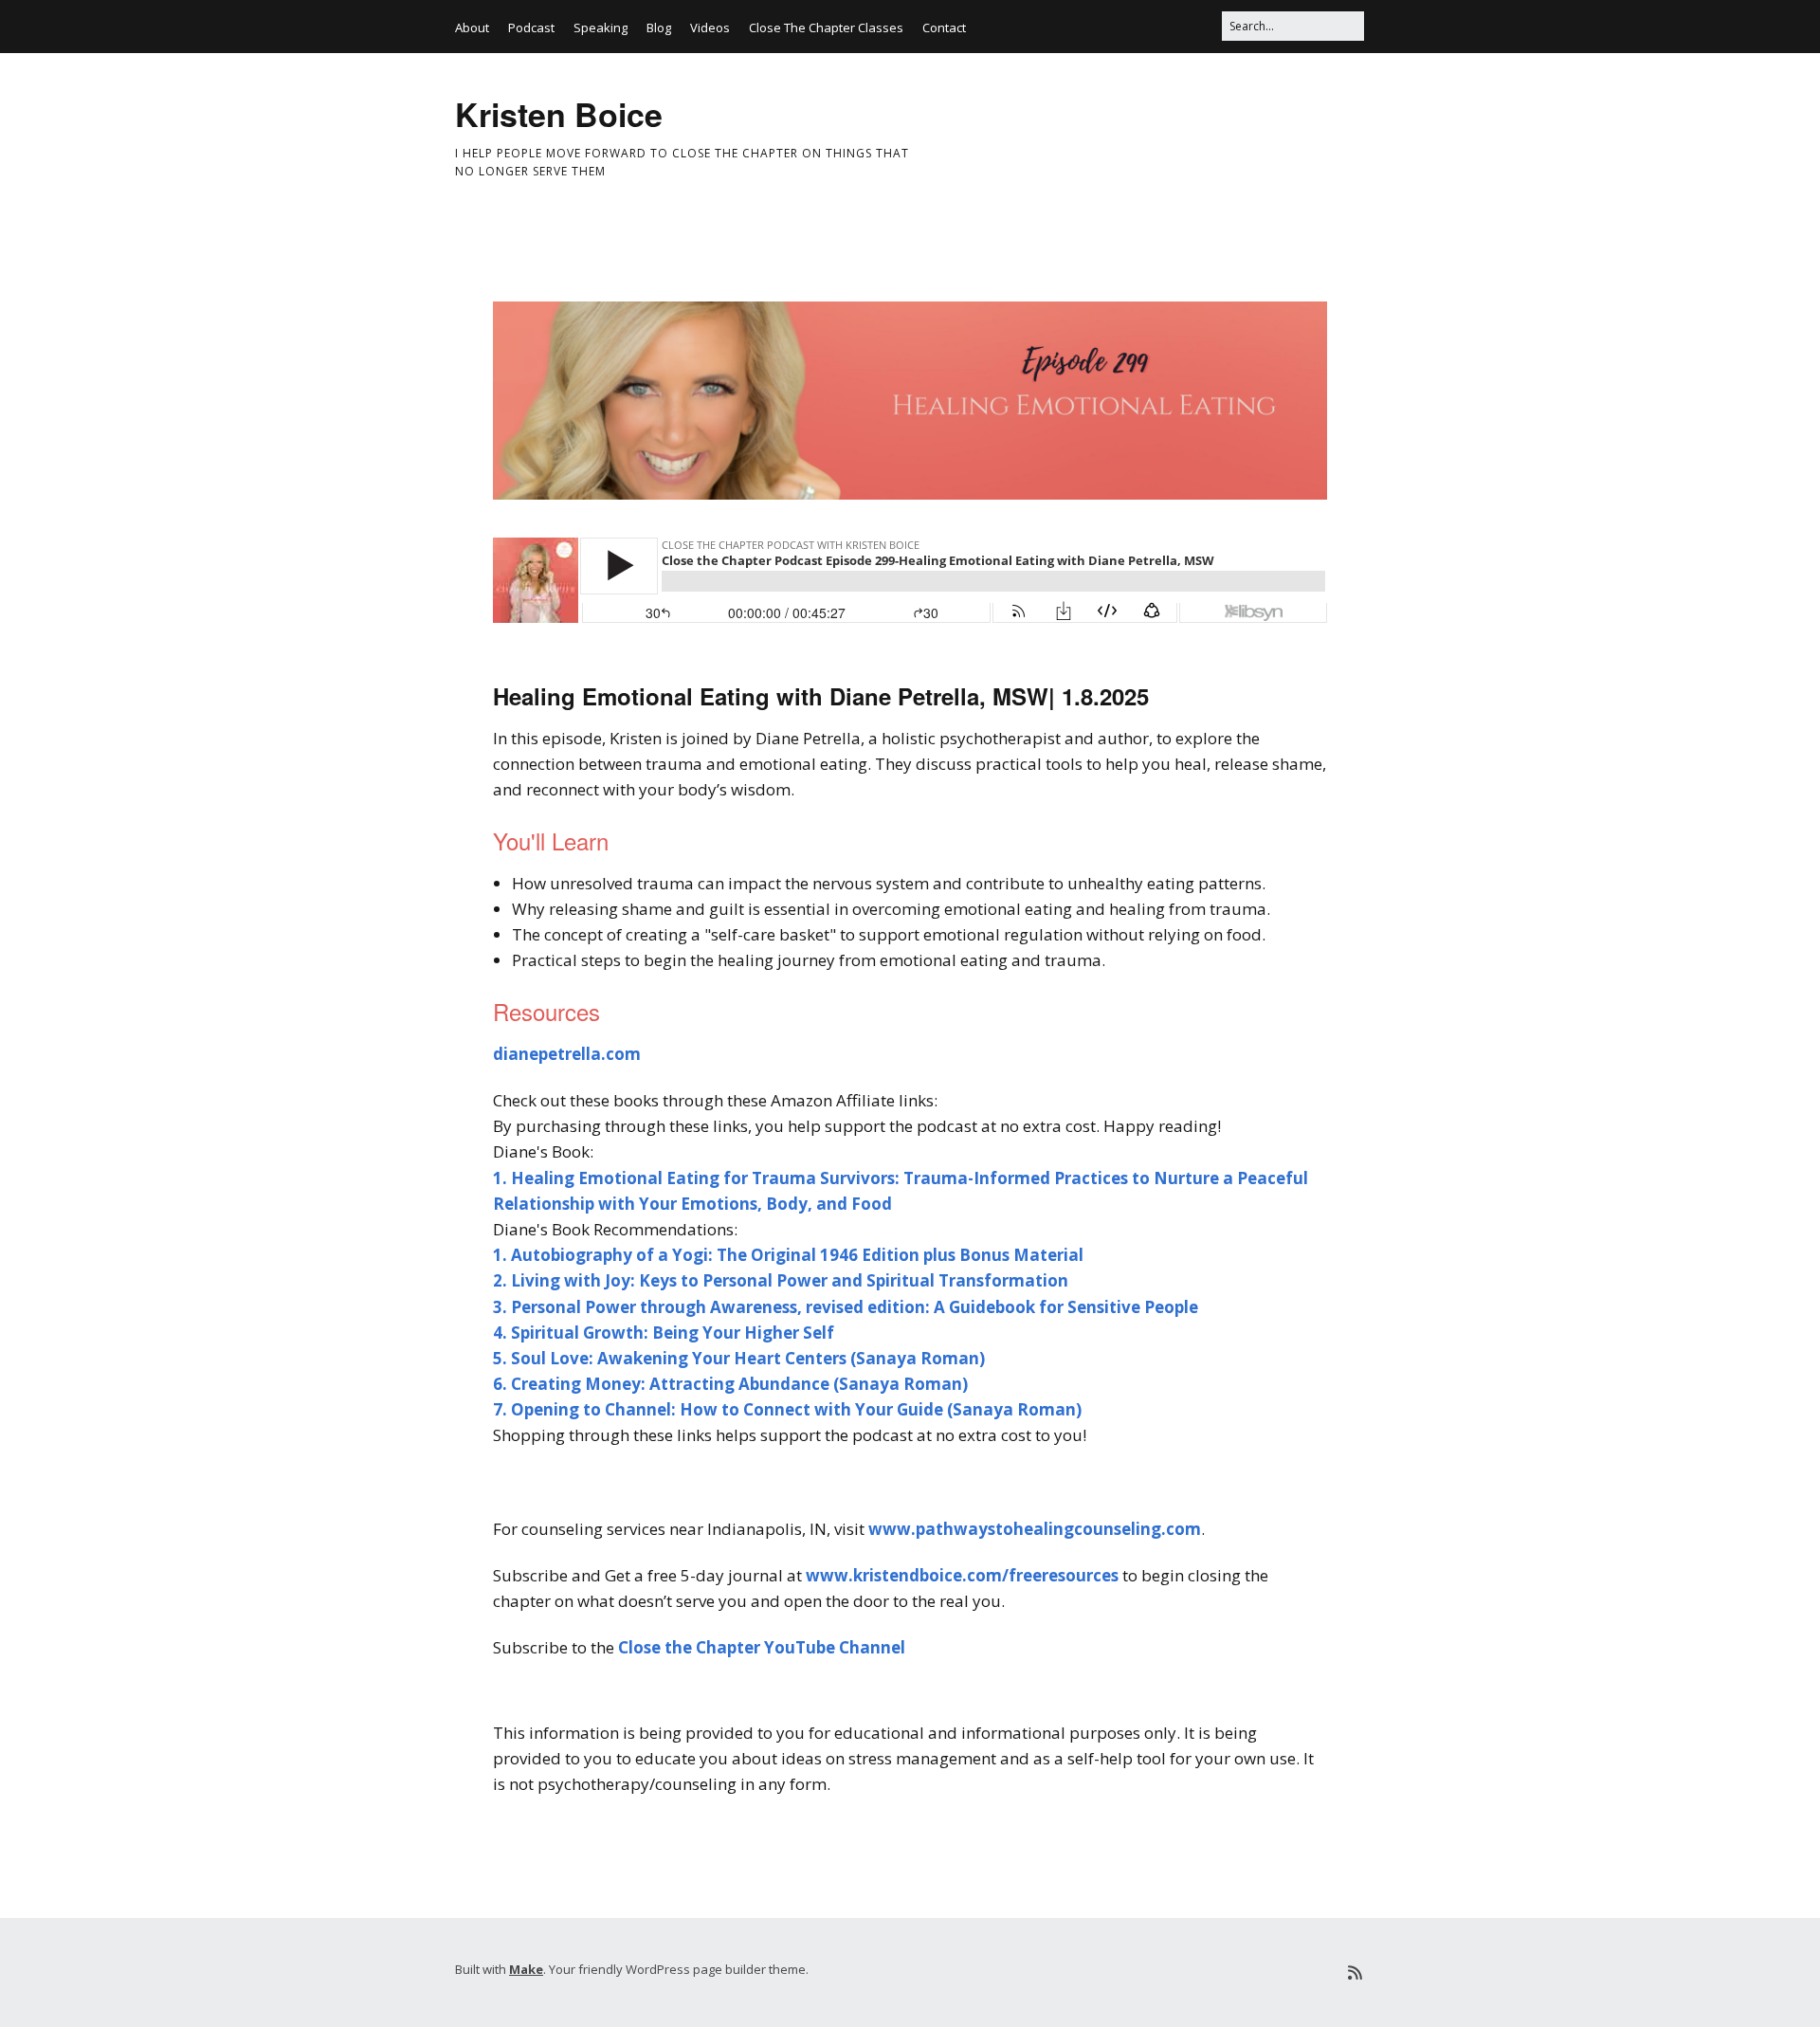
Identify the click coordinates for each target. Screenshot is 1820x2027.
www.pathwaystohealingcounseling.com (1035, 1529)
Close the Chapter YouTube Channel (762, 1647)
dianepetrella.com (567, 1054)
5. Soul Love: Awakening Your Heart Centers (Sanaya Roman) (739, 1358)
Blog (659, 27)
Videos (710, 27)
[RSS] (1355, 1972)
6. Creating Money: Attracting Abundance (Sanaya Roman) (730, 1384)
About (472, 27)
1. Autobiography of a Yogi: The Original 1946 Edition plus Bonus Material (788, 1255)
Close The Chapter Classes (826, 27)
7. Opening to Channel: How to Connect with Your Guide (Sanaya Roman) (787, 1409)
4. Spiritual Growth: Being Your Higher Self (664, 1333)
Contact (944, 27)
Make (526, 1969)
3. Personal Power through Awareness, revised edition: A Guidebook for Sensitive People (846, 1307)
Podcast (531, 27)
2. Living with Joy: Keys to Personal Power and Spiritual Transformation (781, 1280)
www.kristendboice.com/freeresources (962, 1575)
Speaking (601, 27)
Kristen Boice (559, 114)
